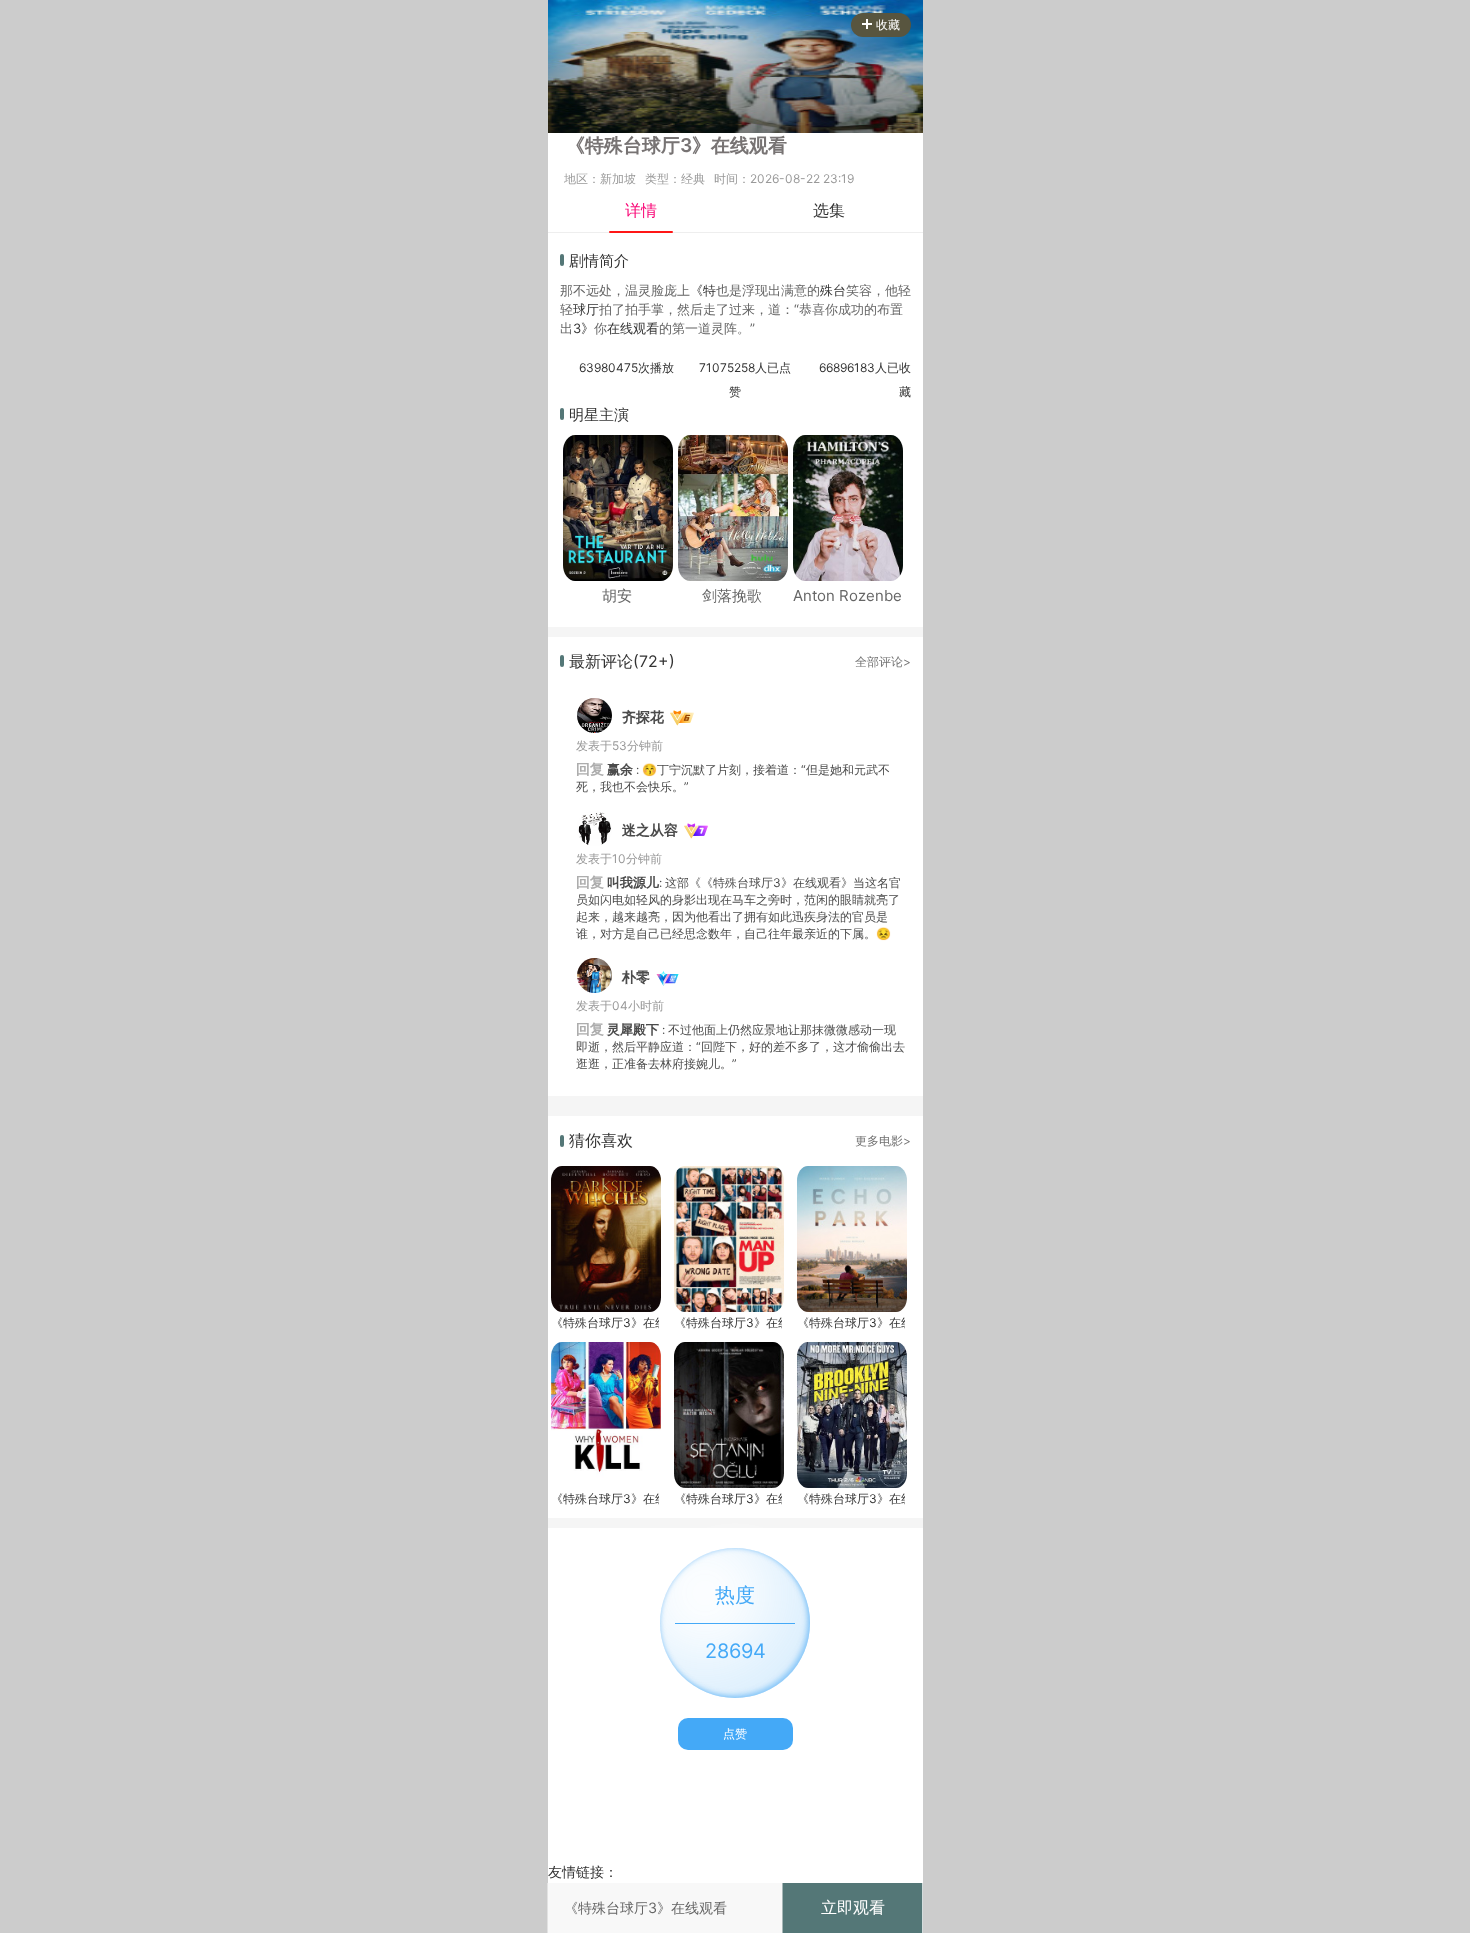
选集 (829, 210)
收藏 (888, 24)
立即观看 (853, 1907)
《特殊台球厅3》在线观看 (605, 1322)
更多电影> (883, 1140)
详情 (641, 210)
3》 (583, 328)
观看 (646, 328)
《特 (703, 290)
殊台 (833, 290)
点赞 (735, 1733)
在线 (620, 328)
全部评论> (883, 661)
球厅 (586, 309)
